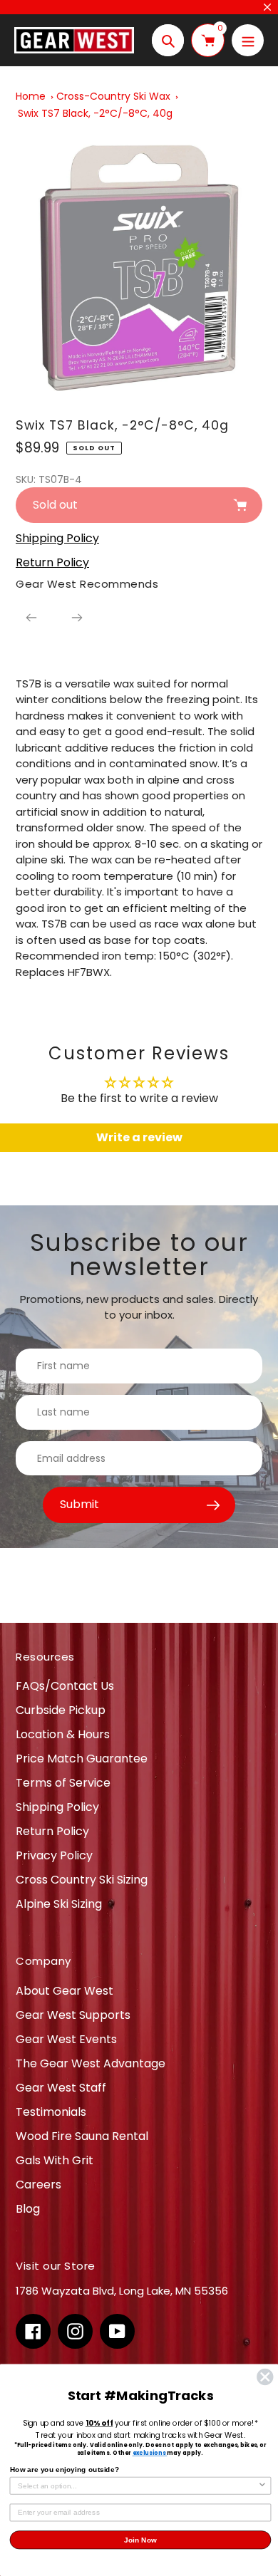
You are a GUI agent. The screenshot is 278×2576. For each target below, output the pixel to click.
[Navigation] (248, 40)
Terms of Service (63, 1783)
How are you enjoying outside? (65, 2469)
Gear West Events (66, 2039)
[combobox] (138, 2486)
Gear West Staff (61, 2088)
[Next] (77, 618)
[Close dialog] (265, 2377)
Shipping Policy (57, 1807)
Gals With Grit (55, 2160)
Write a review (139, 1137)
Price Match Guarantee (82, 1759)
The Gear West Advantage (91, 2063)
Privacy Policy (54, 1855)
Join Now (140, 2539)
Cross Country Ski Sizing (82, 1880)
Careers (38, 2185)
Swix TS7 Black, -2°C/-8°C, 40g (95, 113)
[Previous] (31, 618)
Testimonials (51, 2112)
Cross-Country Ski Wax (113, 96)
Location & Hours (63, 1734)
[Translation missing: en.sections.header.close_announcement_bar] (267, 7)
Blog (28, 2209)
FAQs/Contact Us (65, 1686)
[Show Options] (262, 2486)
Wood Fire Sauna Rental (82, 2136)
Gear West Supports (73, 2015)
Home (31, 96)
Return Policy (52, 1831)
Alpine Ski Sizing (59, 1904)
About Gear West (65, 1991)
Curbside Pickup (61, 1710)
